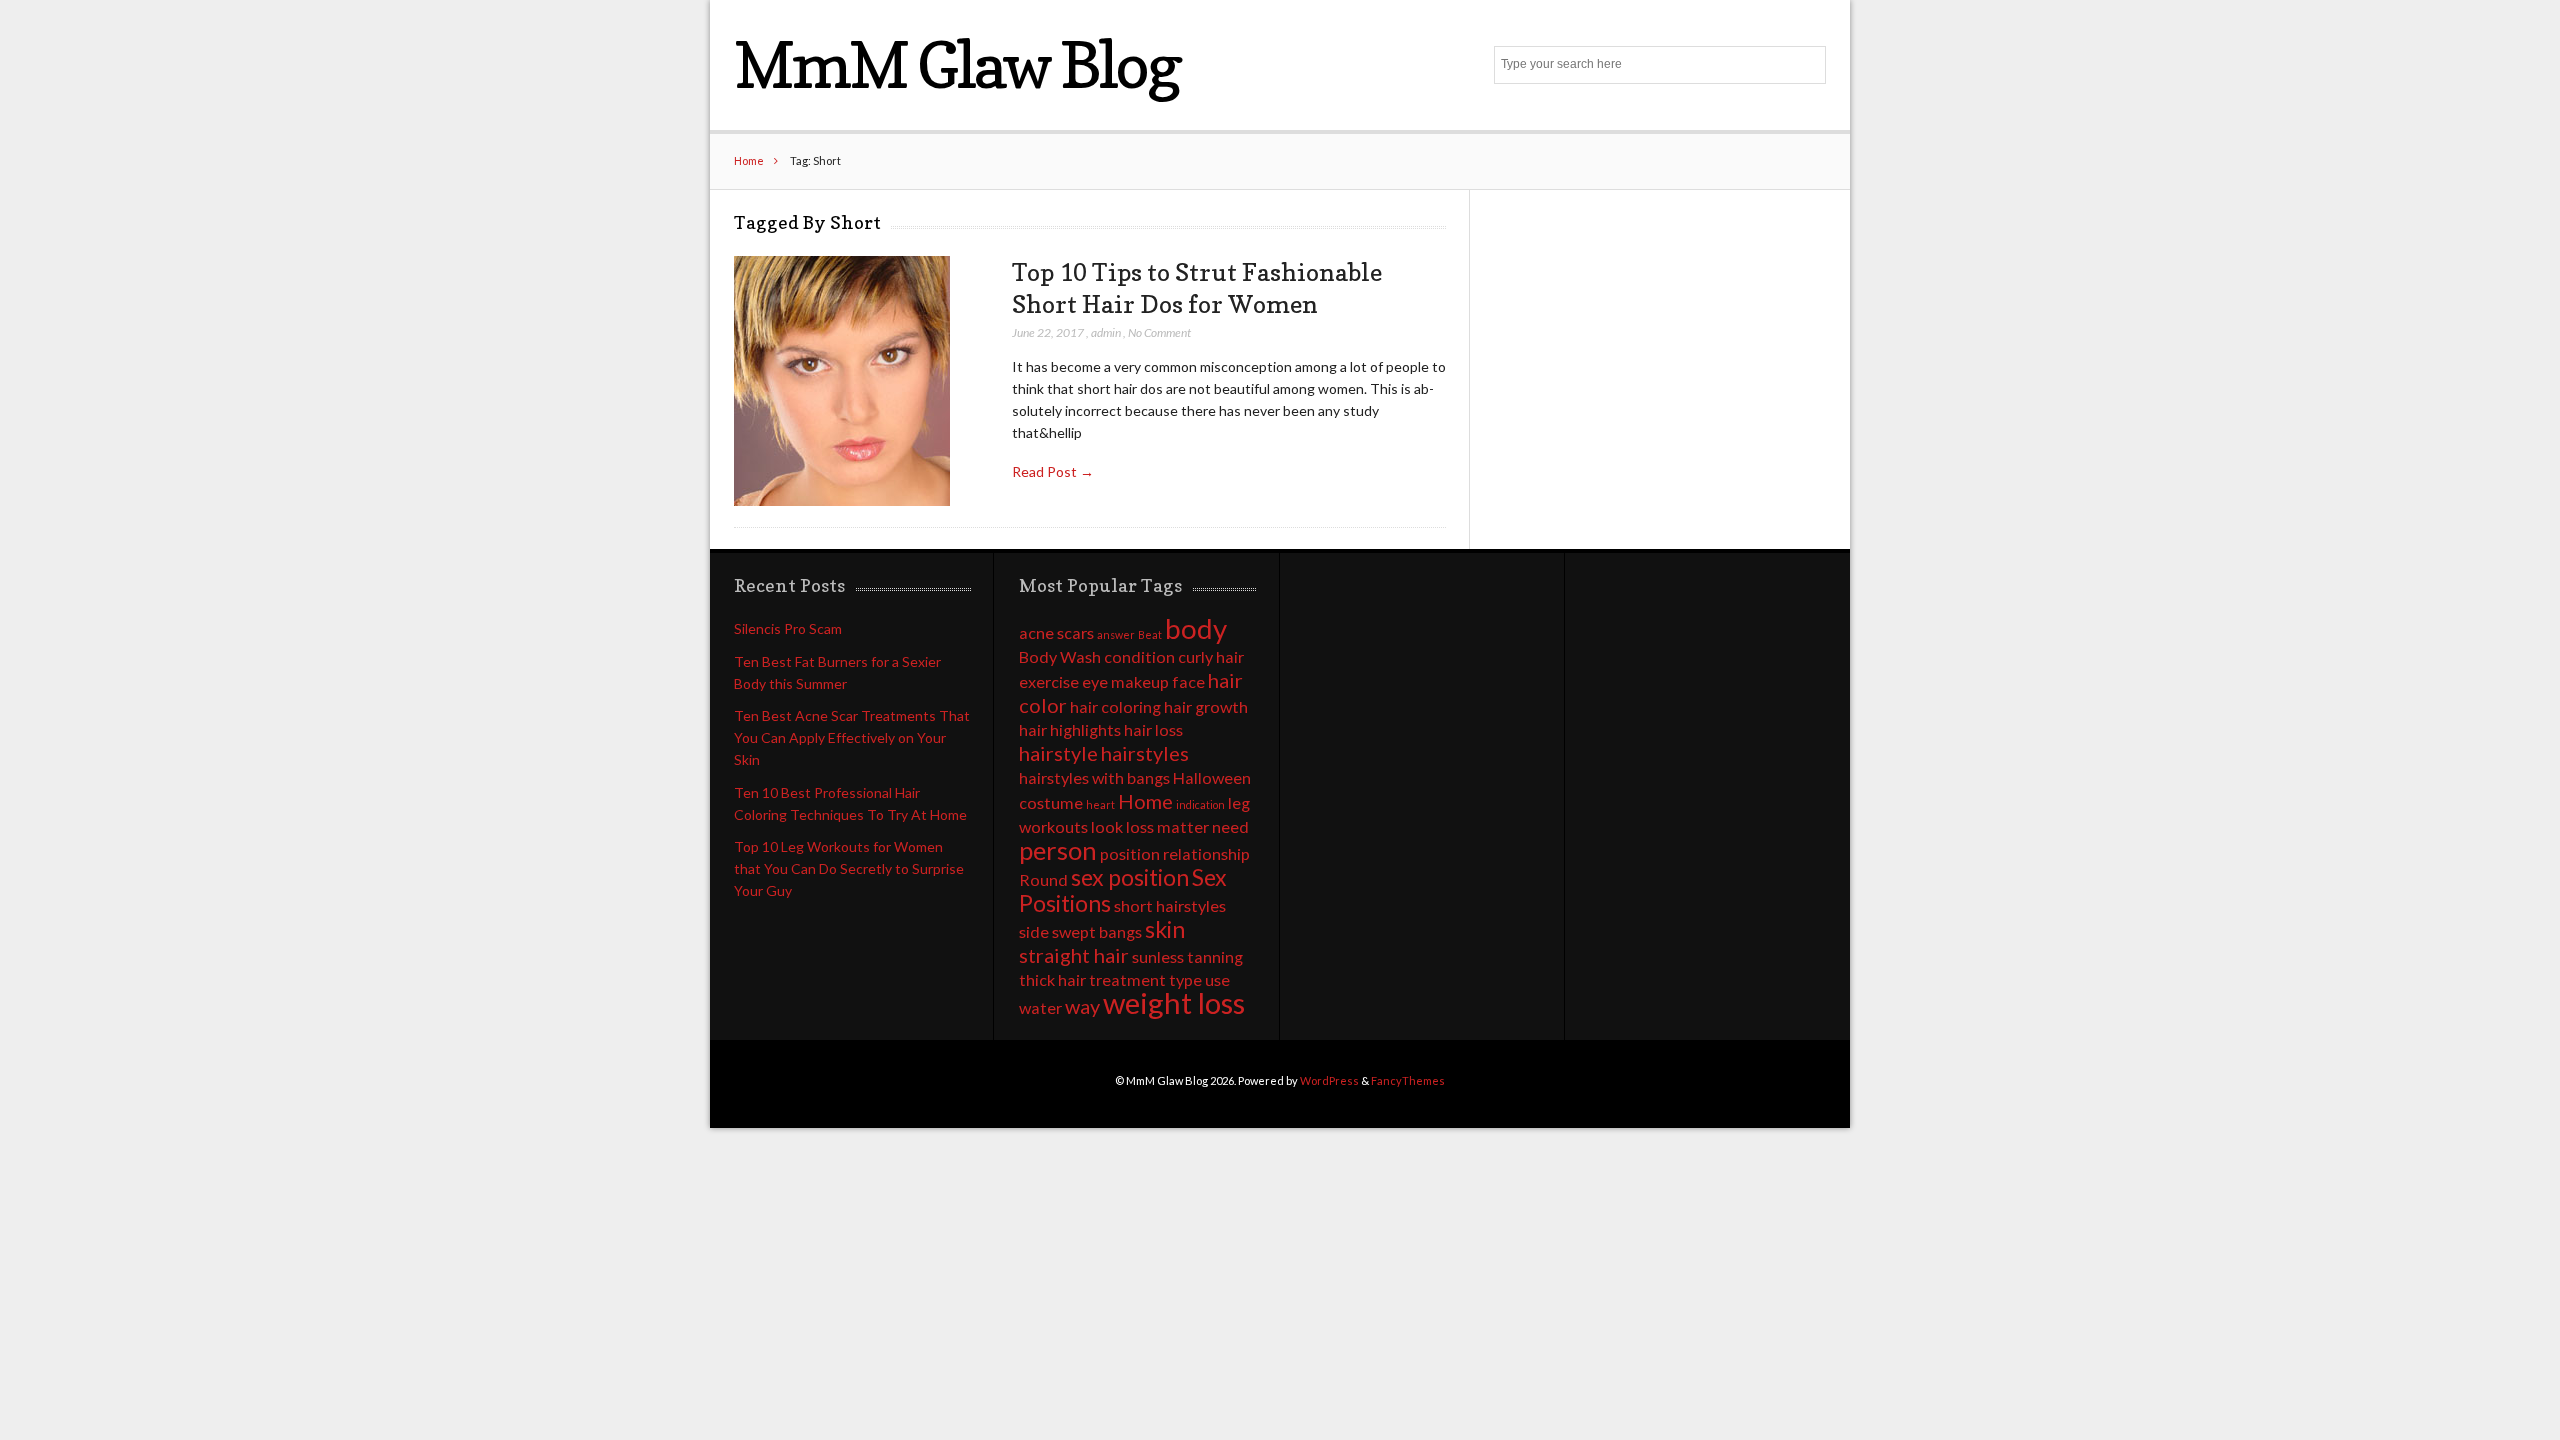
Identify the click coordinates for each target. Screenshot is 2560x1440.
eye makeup (1125, 681)
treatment (1127, 979)
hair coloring (1115, 706)
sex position (1130, 877)
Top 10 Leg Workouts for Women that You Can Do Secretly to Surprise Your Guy (849, 868)
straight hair (1074, 955)
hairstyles (1145, 753)
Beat (1150, 634)
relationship (1206, 853)
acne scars (1056, 632)
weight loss (1174, 1002)
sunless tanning (1187, 956)
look (1107, 826)
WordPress (1329, 1080)
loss (1140, 826)
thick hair (1052, 979)
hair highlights (1070, 729)
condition (1139, 656)
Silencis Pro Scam (788, 628)
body (1196, 628)
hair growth (1206, 706)
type (1185, 979)
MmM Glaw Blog (956, 64)
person (1058, 850)
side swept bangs (1080, 931)
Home (749, 160)
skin (1165, 929)
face (1188, 681)
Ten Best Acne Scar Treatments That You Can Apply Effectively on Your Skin (852, 737)
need (1230, 826)
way (1082, 1006)
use (1217, 979)
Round (1043, 879)
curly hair (1211, 656)
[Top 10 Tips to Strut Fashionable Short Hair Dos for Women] (842, 381)
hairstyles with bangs (1094, 777)
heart (1100, 804)
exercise (1049, 681)
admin (1106, 332)
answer (1116, 634)
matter (1183, 826)
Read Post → (1053, 471)
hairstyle (1058, 753)
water (1040, 1007)
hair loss (1153, 729)
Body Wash (1060, 656)
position (1130, 853)
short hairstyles (1170, 905)
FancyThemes (1408, 1080)
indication (1200, 804)
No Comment (1159, 332)
